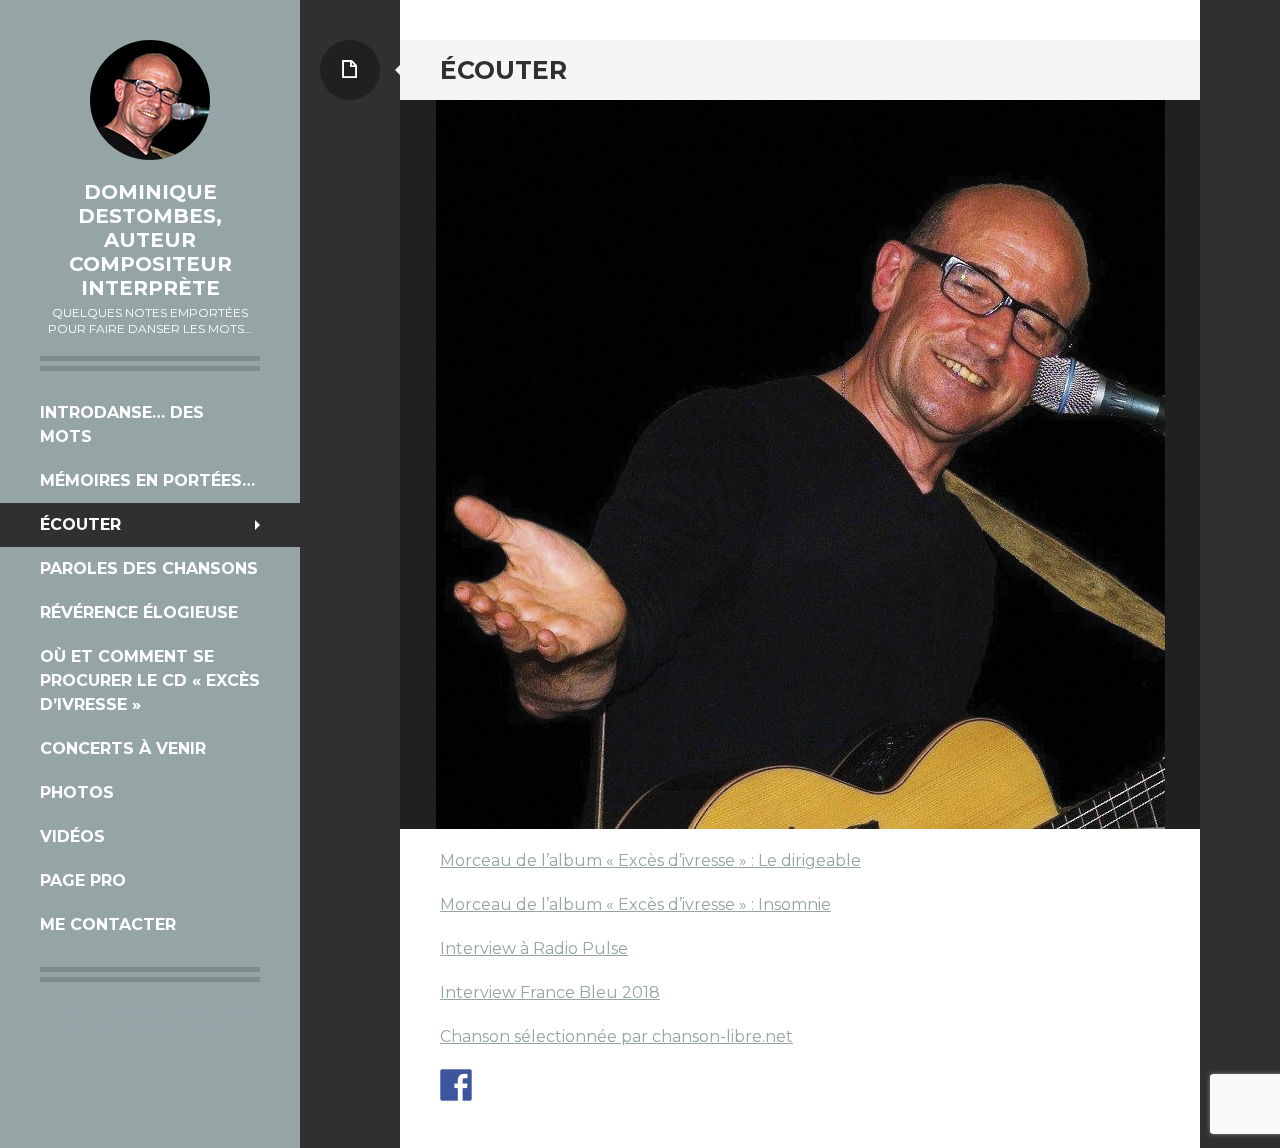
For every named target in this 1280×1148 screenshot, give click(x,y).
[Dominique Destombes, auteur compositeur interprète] (150, 100)
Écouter (80, 524)
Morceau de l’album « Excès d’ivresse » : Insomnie (635, 904)
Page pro (83, 880)
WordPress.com (199, 1028)
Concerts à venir (123, 748)
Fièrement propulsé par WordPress (150, 1010)
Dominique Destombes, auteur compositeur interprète (150, 240)
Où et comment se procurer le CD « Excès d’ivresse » (150, 680)
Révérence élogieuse (139, 612)
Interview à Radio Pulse (534, 948)
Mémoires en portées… (147, 480)
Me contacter (108, 924)
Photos (77, 792)
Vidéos (72, 836)
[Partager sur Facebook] (456, 1085)
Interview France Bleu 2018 (550, 992)
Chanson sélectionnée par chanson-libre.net (616, 1036)
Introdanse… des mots (122, 424)
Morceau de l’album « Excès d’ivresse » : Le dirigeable (650, 860)
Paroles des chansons (149, 568)
